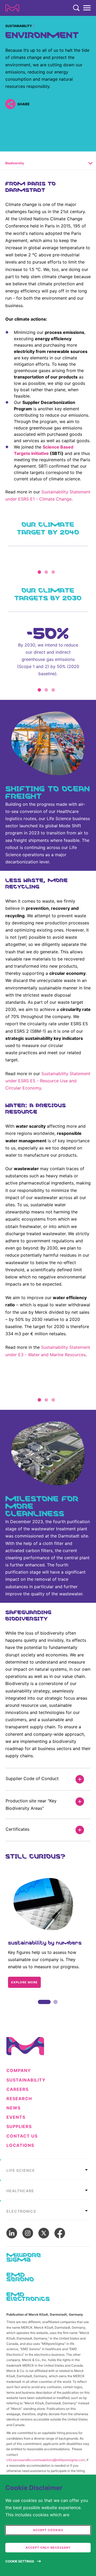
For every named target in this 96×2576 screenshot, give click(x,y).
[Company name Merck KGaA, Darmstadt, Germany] (12, 8)
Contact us (22, 2136)
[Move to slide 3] (53, 572)
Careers (17, 2089)
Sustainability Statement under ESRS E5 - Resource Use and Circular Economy (48, 1081)
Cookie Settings (20, 2561)
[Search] (76, 8)
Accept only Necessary (48, 2548)
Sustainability (19, 26)
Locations (20, 2145)
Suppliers (19, 2127)
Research (19, 2099)
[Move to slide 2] (46, 572)
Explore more (24, 1982)
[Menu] (87, 8)
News (13, 2108)
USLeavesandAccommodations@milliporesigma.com (46, 2460)
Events (16, 2117)
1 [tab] (41, 2008)
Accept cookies (48, 2530)
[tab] (48, 2169)
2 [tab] (55, 2008)
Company (19, 2071)
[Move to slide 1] (39, 572)
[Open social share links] (10, 104)
